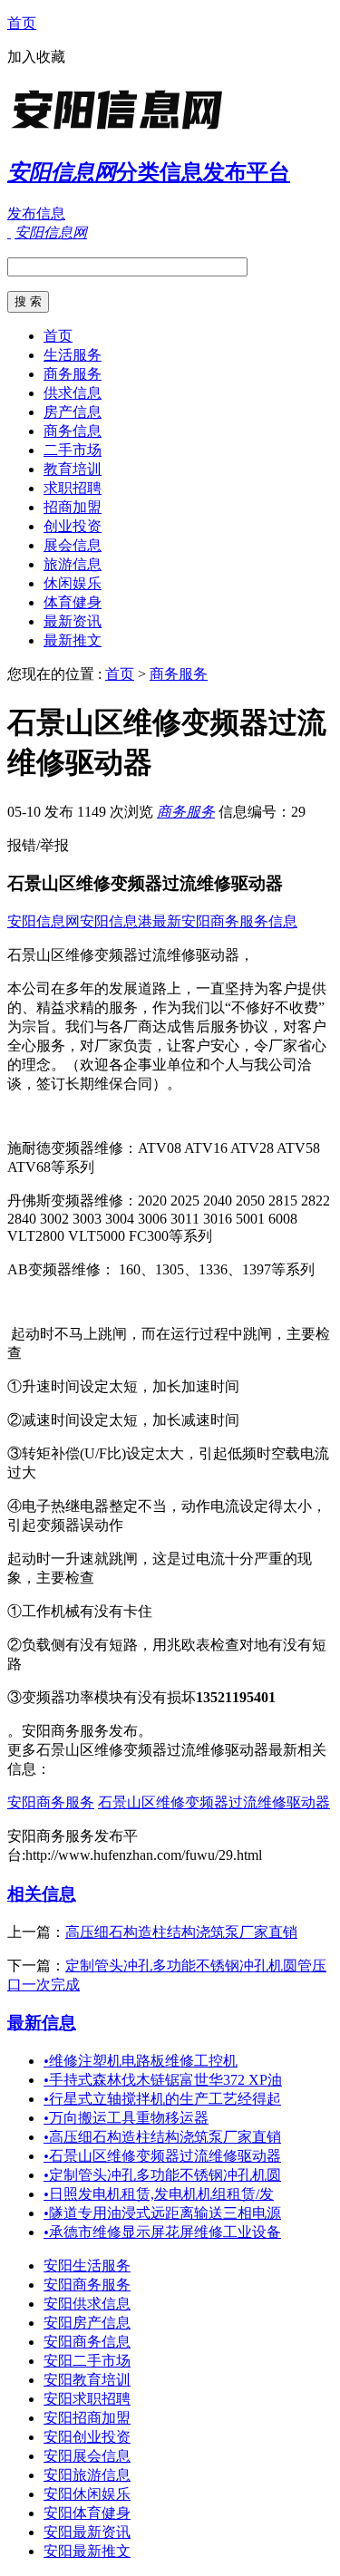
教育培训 (73, 469)
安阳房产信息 (87, 2323)
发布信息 (36, 213)
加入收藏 (36, 57)
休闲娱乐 (73, 583)
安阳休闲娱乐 (87, 2494)
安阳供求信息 (87, 2304)
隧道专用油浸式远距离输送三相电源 (162, 2213)
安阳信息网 (44, 921)
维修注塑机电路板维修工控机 (141, 2061)
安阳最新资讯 (87, 2532)
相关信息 (42, 1894)
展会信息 (73, 545)
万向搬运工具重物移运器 (126, 2118)
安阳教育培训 (87, 2380)
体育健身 (73, 602)
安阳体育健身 (87, 2513)
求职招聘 (73, 488)
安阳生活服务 (87, 2266)
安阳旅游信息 (87, 2475)
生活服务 (73, 355)
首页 (22, 23)
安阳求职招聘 (87, 2399)
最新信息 (42, 2023)
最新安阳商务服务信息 (225, 921)
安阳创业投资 (87, 2437)
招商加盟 (73, 507)
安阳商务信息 (87, 2342)
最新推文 (73, 640)
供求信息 (73, 393)
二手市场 (73, 450)
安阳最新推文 (87, 2551)
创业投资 (73, 526)
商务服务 (73, 374)
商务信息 (73, 431)
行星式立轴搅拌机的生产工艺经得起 (162, 2099)
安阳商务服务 (51, 1802)
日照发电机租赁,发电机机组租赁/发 (159, 2194)
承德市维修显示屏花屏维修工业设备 (162, 2232)
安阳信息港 (116, 921)
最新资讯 (73, 621)
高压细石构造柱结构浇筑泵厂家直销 (181, 1932)
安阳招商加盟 (87, 2418)
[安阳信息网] (121, 131)
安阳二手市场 (87, 2361)
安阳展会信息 (87, 2456)
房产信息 (73, 412)
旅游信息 (73, 564)
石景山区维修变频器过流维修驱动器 (214, 1802)
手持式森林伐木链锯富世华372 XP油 (163, 2080)
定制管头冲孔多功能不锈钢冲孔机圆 (162, 2175)
